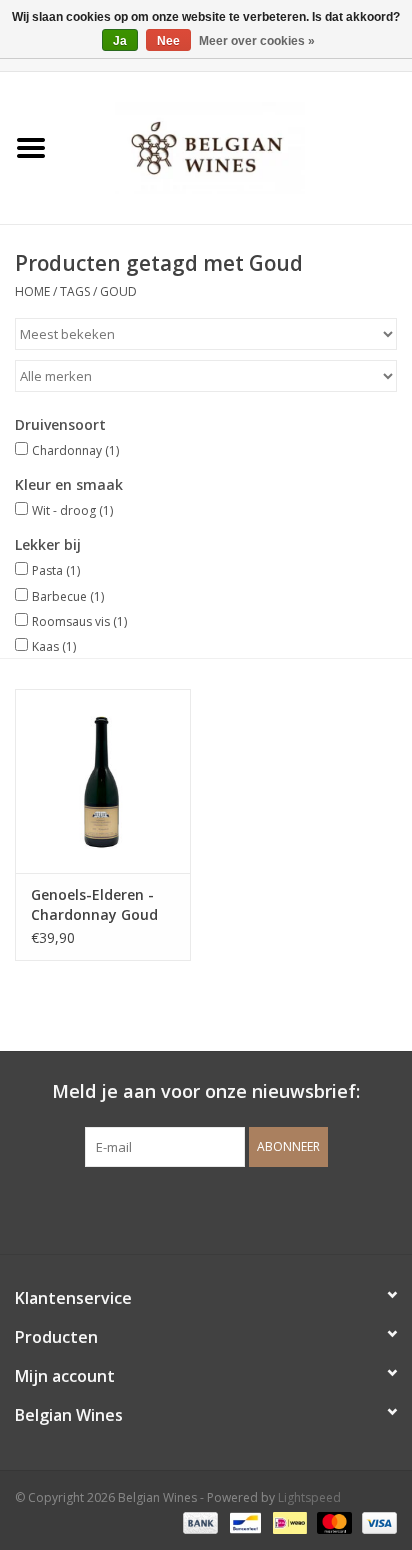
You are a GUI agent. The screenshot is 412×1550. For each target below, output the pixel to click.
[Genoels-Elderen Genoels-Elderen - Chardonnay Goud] (103, 781)
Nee (168, 41)
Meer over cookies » (257, 41)
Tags (75, 291)
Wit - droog (72, 510)
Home (32, 291)
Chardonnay (75, 450)
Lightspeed (309, 1497)
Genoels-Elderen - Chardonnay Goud (94, 904)
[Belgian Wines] (237, 146)
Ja (120, 41)
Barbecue (68, 596)
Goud (118, 291)
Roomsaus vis (79, 621)
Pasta (56, 570)
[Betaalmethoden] (198, 1522)
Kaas (54, 646)
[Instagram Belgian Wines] (242, 1208)
